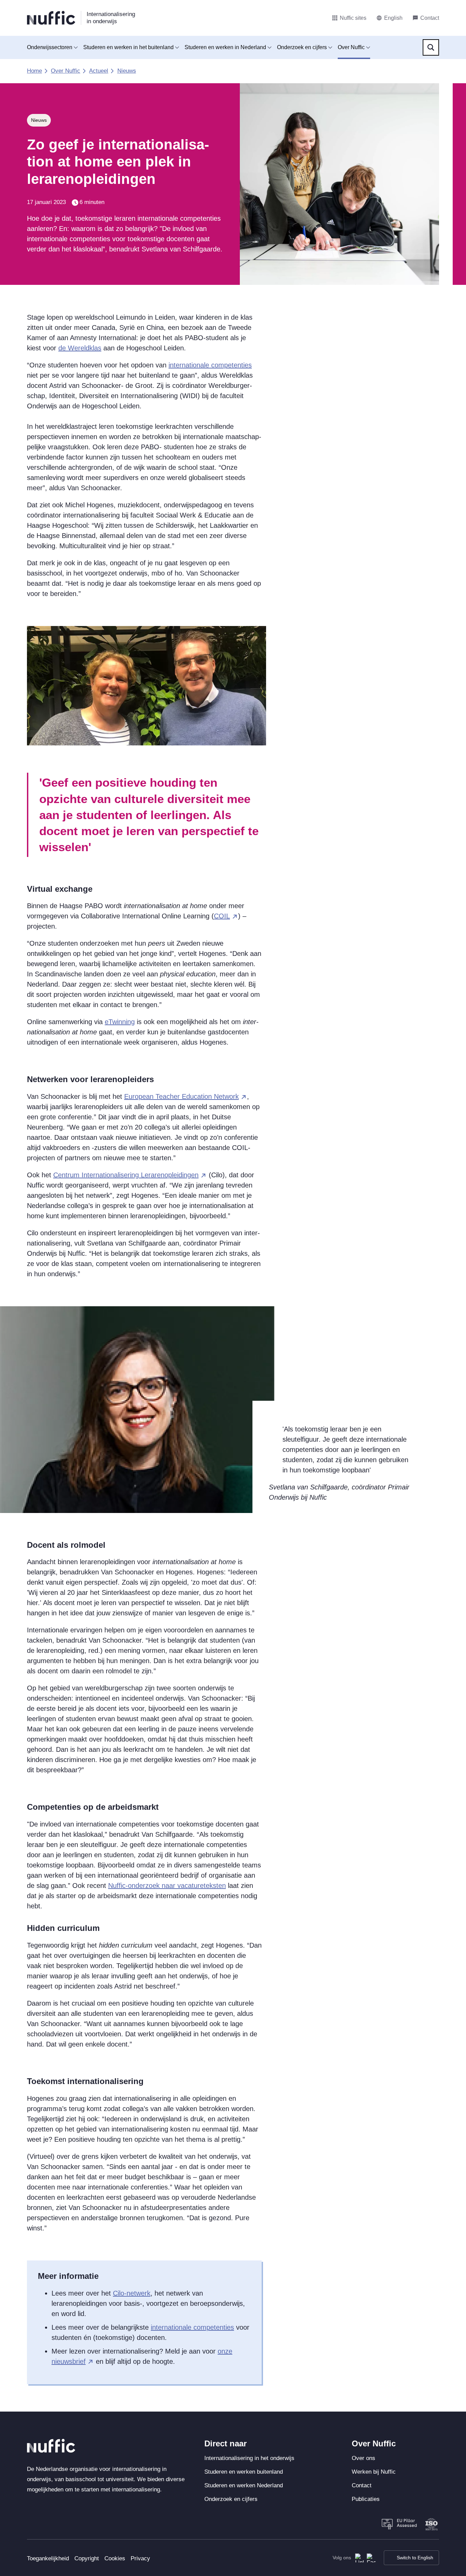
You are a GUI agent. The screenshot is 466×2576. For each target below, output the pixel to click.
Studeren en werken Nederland (244, 2485)
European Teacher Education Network (181, 1096)
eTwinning (120, 1022)
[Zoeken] (431, 47)
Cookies (115, 2558)
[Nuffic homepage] (51, 18)
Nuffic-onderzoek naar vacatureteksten (167, 1886)
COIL (222, 916)
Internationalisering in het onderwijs (249, 2458)
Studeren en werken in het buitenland (128, 47)
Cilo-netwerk (132, 2293)
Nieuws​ (127, 71)
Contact (362, 2485)
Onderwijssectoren (50, 47)
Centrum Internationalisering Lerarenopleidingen (126, 1175)
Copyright (87, 2558)
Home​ (34, 71)
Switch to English (415, 2558)
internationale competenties (210, 365)
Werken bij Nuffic (374, 2472)
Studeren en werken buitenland (244, 2472)
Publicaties (366, 2499)
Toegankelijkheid (48, 2558)
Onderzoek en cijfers (302, 47)
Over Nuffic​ (65, 71)
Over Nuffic (351, 47)
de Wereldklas (80, 348)
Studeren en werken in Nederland (225, 47)
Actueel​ (99, 71)
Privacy (140, 2558)
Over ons (363, 2458)
